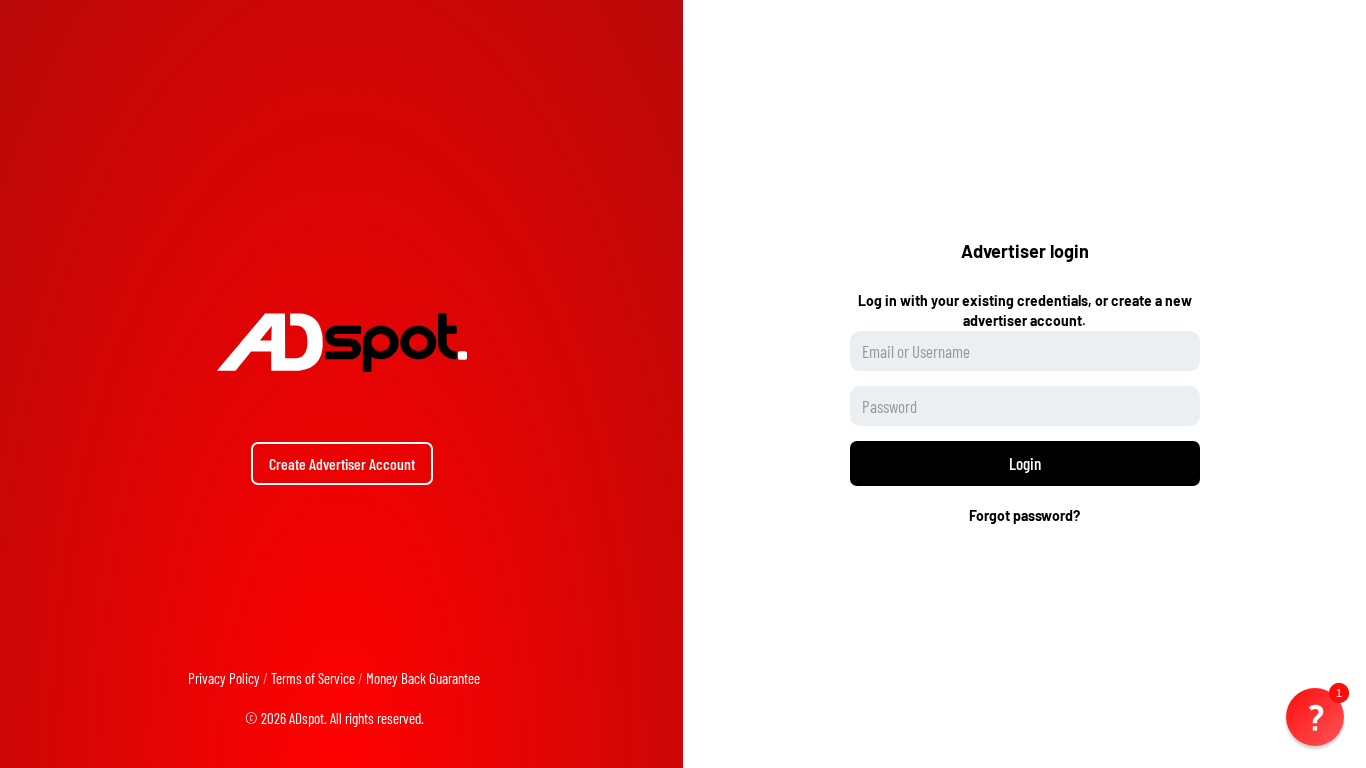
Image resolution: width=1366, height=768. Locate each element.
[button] (1315, 717)
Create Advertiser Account (342, 463)
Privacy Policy (224, 678)
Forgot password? (1024, 515)
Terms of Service (313, 678)
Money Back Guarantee (423, 678)
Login (1025, 463)
